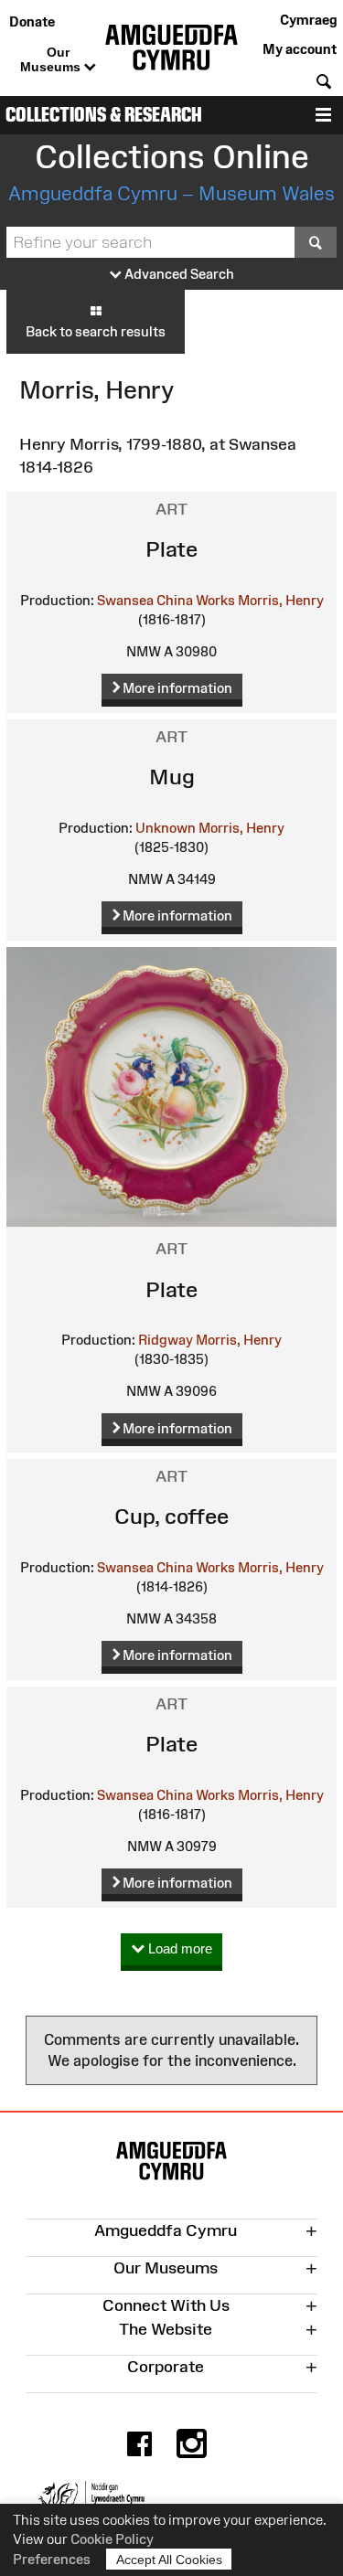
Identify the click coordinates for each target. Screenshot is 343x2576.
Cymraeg (308, 20)
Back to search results (96, 331)
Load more (178, 1948)
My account (300, 49)
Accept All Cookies (169, 2560)
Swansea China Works (166, 600)
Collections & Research (104, 115)
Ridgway (166, 1340)
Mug (172, 777)
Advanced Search (178, 274)
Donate (32, 21)
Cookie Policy (112, 2539)
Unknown (166, 828)
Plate (171, 549)
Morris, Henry (281, 600)
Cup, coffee (171, 1516)
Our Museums (52, 59)
